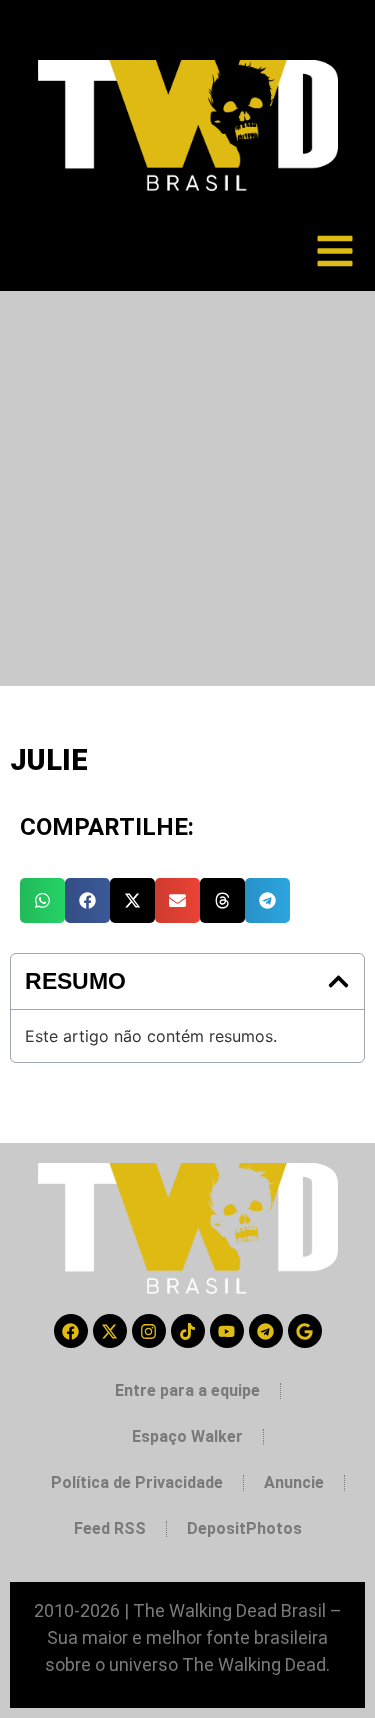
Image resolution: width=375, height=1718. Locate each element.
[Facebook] (71, 1331)
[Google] (305, 1331)
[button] (42, 900)
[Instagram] (149, 1331)
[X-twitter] (110, 1331)
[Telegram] (266, 1331)
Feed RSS (110, 1528)
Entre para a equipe (187, 1390)
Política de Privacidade (137, 1482)
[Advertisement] (187, 488)
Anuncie (294, 1482)
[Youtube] (227, 1331)
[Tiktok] (188, 1331)
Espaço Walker (187, 1436)
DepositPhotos (244, 1528)
